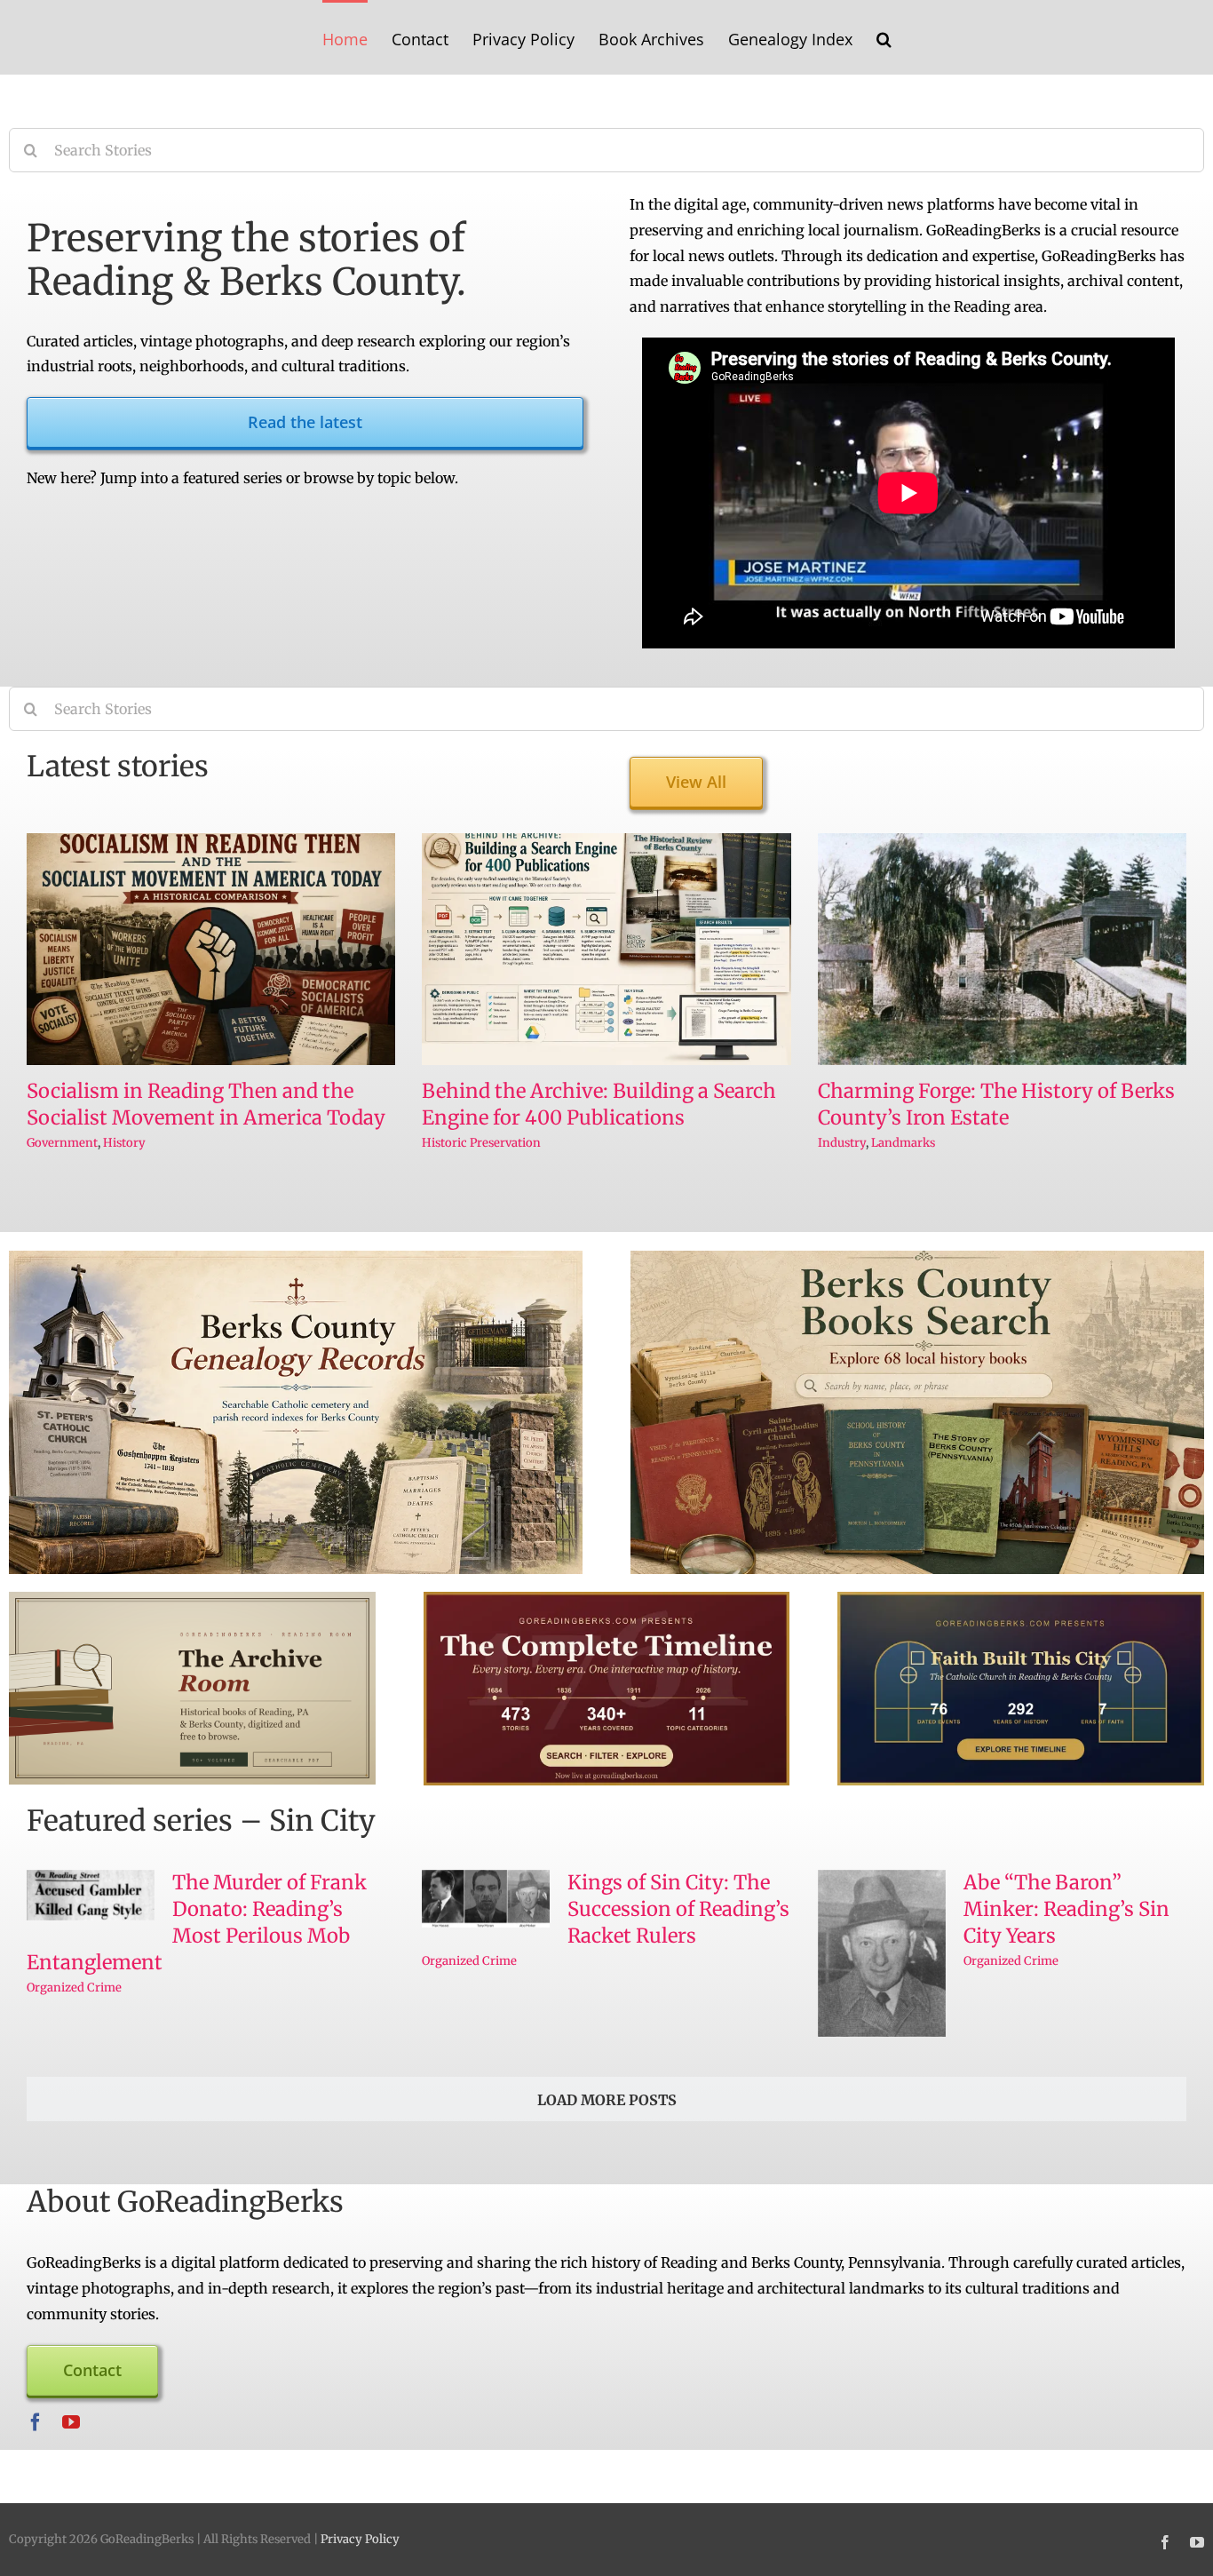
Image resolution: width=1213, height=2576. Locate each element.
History (124, 1143)
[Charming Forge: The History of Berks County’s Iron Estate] (1002, 950)
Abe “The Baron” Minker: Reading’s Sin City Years (1066, 1909)
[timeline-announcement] (607, 1599)
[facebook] (36, 2422)
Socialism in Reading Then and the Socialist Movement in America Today (206, 1104)
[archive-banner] (192, 1599)
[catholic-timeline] (1021, 1599)
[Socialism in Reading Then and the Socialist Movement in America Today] (211, 950)
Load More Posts (607, 2100)
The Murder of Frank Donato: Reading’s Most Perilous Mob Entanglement (197, 1922)
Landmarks (903, 1143)
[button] (868, 37)
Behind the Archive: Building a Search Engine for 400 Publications (599, 1104)
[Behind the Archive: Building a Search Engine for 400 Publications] (606, 950)
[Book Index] (917, 1258)
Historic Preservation (481, 1143)
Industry (842, 1143)
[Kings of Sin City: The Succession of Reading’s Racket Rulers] (486, 1899)
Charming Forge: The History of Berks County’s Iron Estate (996, 1104)
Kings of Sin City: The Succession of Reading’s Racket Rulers (678, 1909)
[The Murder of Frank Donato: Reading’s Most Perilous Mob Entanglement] (91, 1895)
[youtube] (71, 2422)
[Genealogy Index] (296, 1258)
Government (62, 1143)
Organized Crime (74, 1988)
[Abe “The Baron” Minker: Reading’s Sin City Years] (882, 1953)
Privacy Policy (360, 2539)
